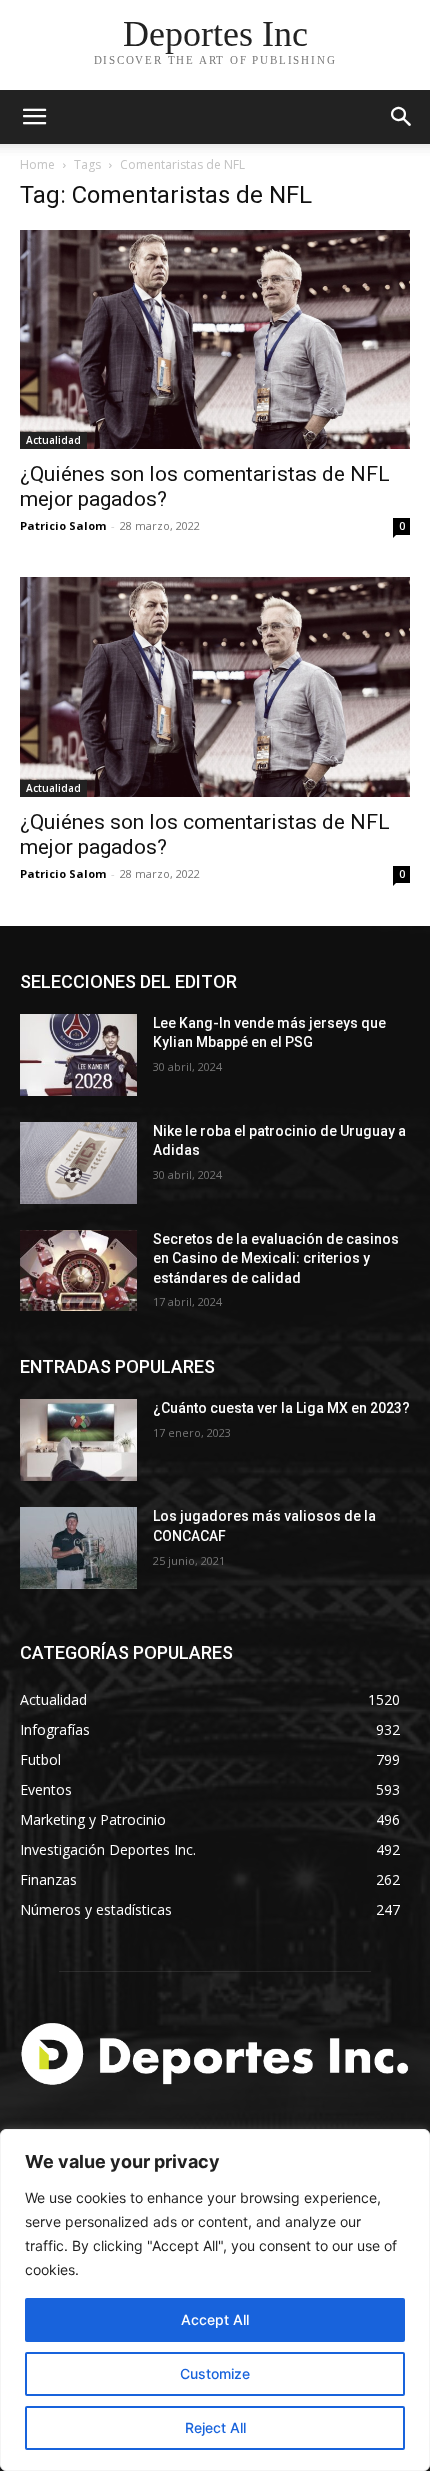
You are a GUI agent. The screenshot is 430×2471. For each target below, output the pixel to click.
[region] (215, 2300)
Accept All (215, 2319)
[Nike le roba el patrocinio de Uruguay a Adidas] (78, 1163)
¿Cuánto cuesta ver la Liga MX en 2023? (281, 1408)
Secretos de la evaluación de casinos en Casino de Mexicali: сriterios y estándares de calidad (276, 1258)
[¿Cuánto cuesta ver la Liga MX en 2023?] (78, 1440)
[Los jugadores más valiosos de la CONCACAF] (78, 1548)
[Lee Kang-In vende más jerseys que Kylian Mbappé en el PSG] (78, 1055)
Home (37, 164)
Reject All (215, 2427)
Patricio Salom (63, 525)
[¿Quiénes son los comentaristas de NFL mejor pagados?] (215, 339)
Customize (215, 2373)
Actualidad (53, 440)
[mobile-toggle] (34, 117)
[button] (402, 117)
